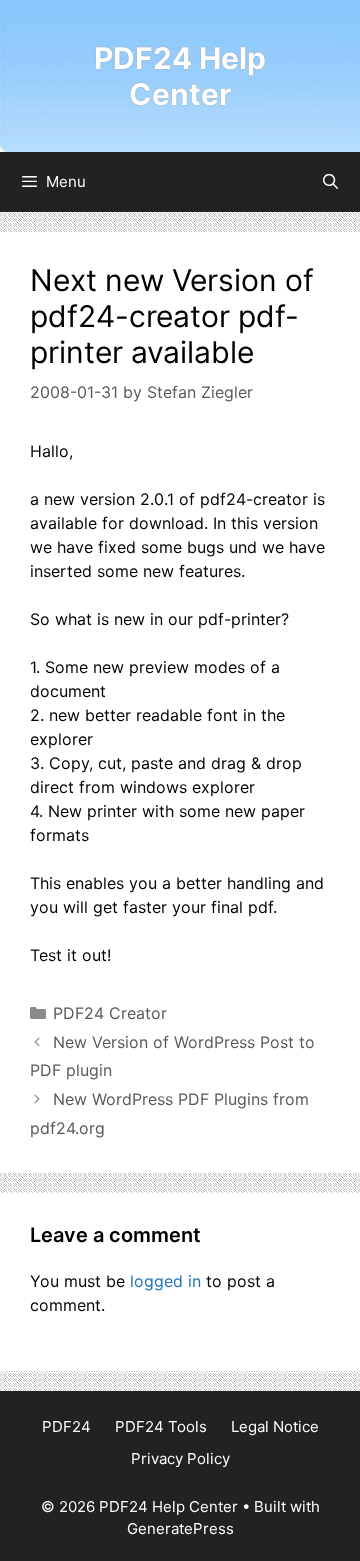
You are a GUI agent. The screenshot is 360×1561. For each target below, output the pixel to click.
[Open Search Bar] (330, 182)
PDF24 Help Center (180, 76)
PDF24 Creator (110, 1013)
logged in (165, 1281)
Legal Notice (275, 1426)
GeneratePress (180, 1528)
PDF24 (66, 1426)
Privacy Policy (180, 1458)
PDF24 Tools (161, 1426)
